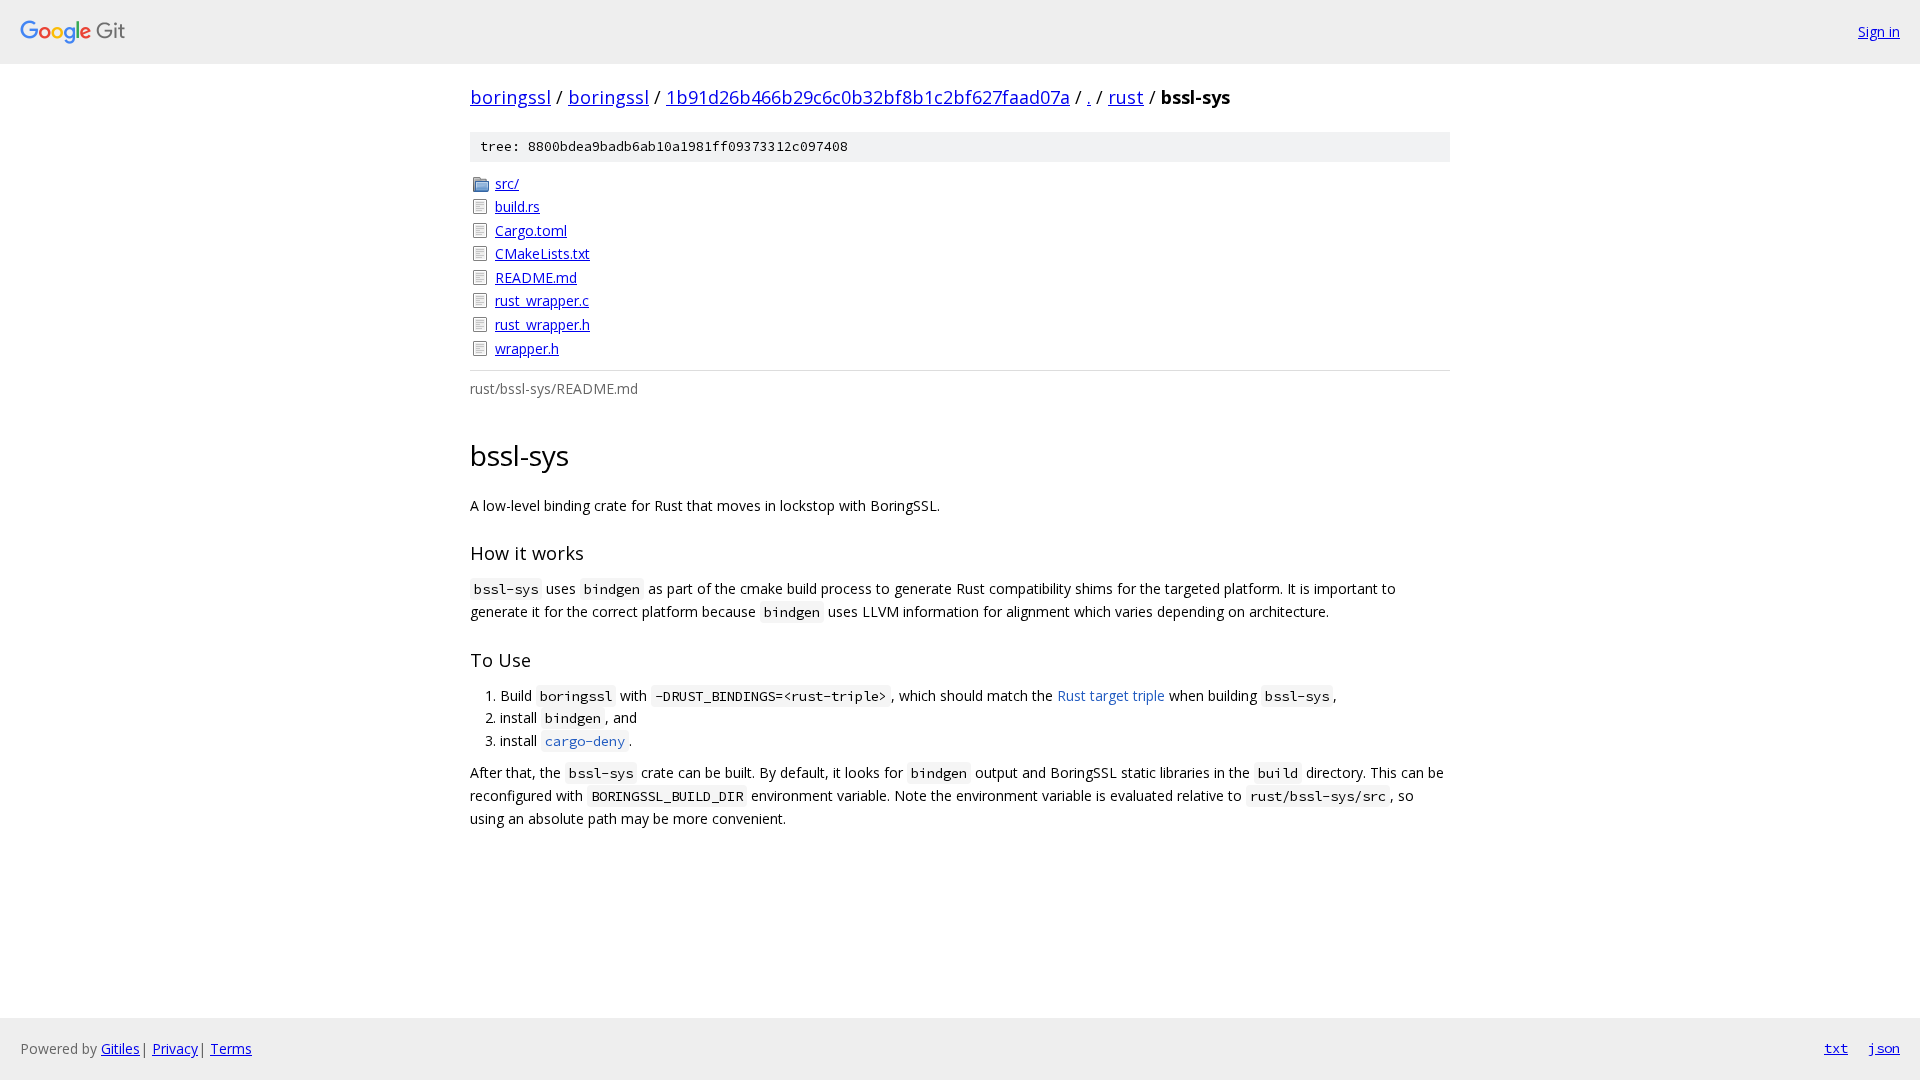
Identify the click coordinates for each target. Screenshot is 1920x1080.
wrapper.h (527, 348)
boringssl (510, 97)
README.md (536, 277)
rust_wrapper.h (542, 324)
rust (1126, 97)
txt (1836, 1048)
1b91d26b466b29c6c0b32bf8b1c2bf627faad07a (868, 97)
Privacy (175, 1048)
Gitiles (120, 1048)
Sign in (1879, 31)
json (1884, 1048)
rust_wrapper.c (542, 300)
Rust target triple (1111, 695)
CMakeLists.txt (542, 253)
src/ (507, 183)
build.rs (517, 206)
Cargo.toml (531, 230)
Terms (231, 1048)
